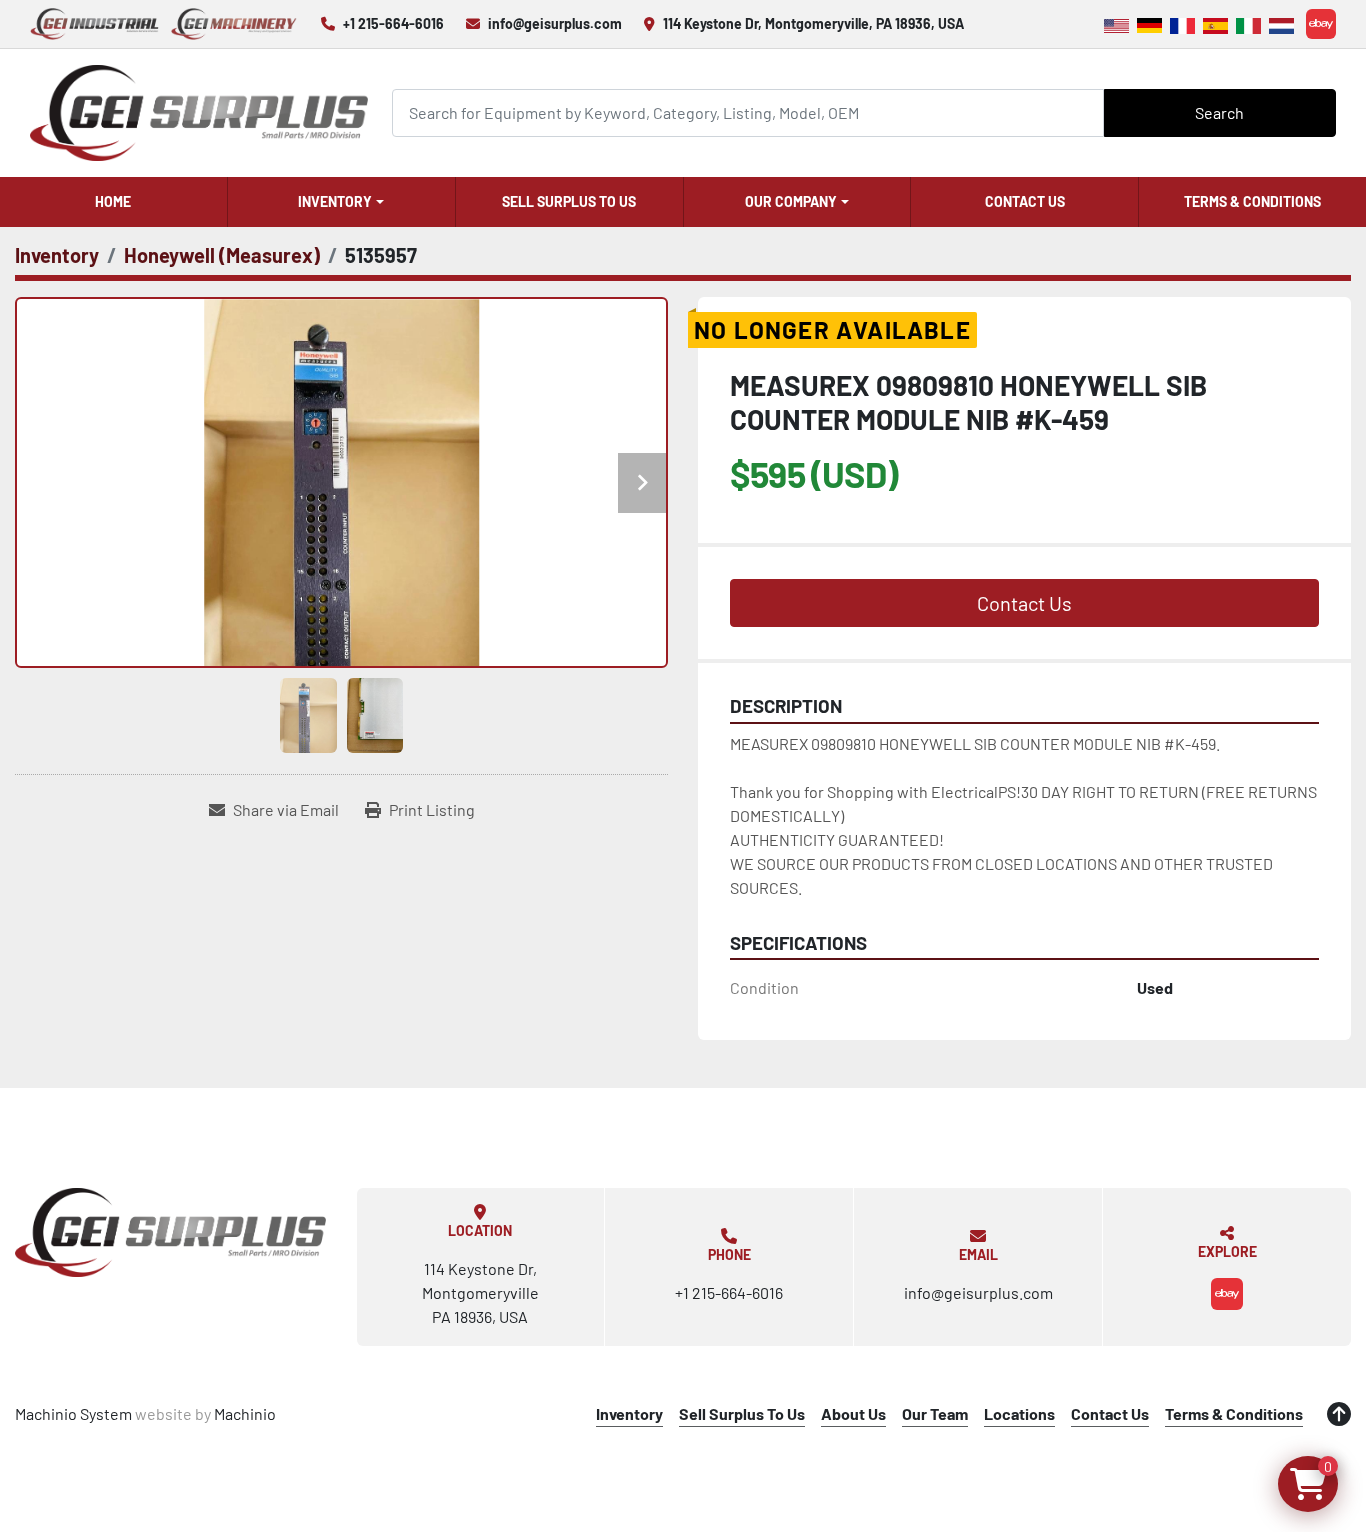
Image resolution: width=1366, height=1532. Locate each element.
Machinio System (73, 1413)
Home (113, 201)
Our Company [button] (791, 201)
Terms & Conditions (1252, 201)
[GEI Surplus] (171, 1232)
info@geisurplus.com (555, 23)
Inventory (335, 201)
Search (1219, 112)
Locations (1019, 1413)
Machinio (245, 1413)
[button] (341, 202)
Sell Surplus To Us (569, 201)
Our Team (935, 1413)
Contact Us (1025, 201)
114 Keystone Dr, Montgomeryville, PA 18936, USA (813, 23)
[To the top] (1339, 1414)
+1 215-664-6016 (393, 23)
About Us (853, 1413)
